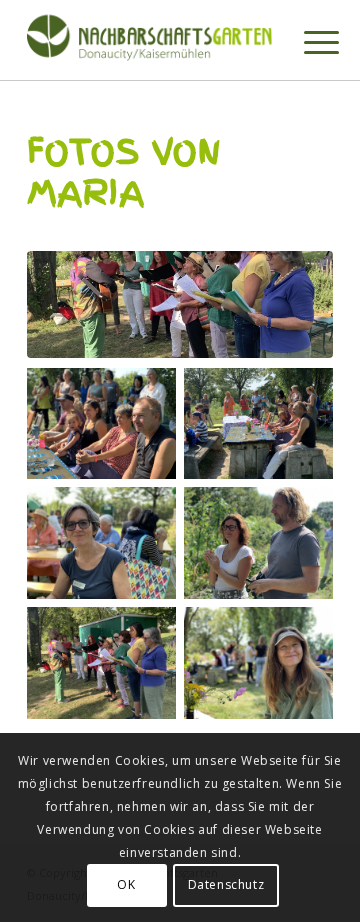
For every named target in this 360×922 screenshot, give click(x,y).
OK (126, 884)
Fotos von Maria (124, 172)
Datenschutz (226, 884)
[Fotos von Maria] (180, 304)
